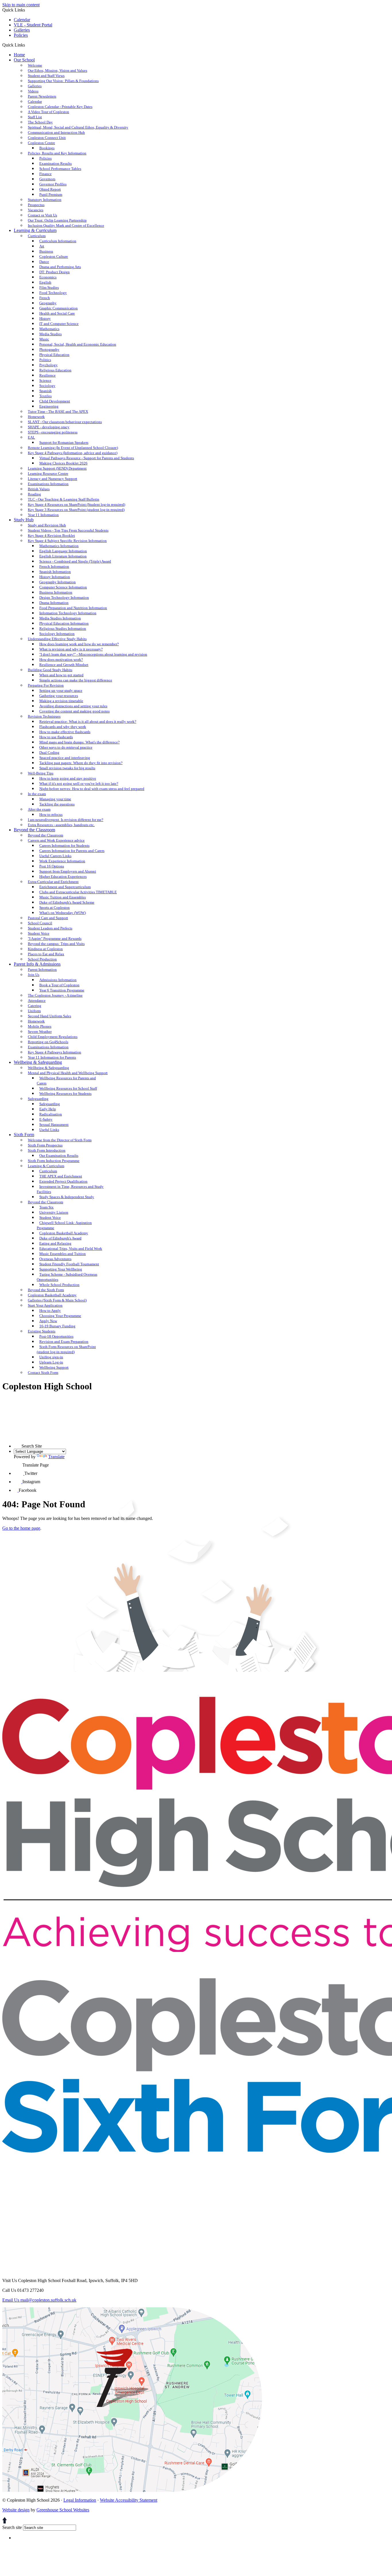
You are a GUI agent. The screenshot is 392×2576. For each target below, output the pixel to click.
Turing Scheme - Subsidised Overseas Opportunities (67, 1277)
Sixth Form (24, 1135)
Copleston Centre (41, 143)
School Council (40, 923)
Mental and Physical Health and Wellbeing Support (68, 1073)
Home (19, 55)
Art (42, 246)
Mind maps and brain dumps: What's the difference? (79, 742)
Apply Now (48, 1321)
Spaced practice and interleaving (65, 758)
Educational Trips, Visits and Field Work (71, 1249)
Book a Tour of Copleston (59, 985)
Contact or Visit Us (42, 215)
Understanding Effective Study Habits (57, 639)
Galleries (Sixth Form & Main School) (57, 1300)
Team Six (46, 1207)
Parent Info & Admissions (37, 964)
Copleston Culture (54, 256)
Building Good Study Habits (50, 670)
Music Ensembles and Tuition (63, 1254)
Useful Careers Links (55, 856)
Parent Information (42, 970)
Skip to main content (21, 5)
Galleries (22, 30)
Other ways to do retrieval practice (66, 747)
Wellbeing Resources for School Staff (68, 1088)
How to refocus (51, 815)
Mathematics (49, 329)
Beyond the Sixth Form (46, 1290)
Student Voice (39, 933)
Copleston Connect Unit (47, 138)
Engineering (49, 406)
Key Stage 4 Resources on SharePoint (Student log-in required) (76, 504)
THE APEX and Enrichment (61, 1176)
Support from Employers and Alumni (68, 871)
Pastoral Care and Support (48, 918)
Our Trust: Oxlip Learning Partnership (57, 220)
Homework (36, 417)
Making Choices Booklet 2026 (63, 463)
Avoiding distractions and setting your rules (73, 706)
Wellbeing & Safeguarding (38, 1062)
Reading (34, 494)
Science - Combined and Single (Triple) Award (75, 561)
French (45, 298)
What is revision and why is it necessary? (71, 649)
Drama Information (54, 603)
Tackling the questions (57, 804)
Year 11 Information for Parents (52, 1057)
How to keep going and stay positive (68, 778)
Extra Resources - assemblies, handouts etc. (61, 825)
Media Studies (51, 334)
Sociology (47, 386)
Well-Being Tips (41, 773)
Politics (45, 360)
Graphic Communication (59, 308)
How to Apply (50, 1311)
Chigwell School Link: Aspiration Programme (64, 1225)
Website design (16, 2510)
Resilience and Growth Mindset (64, 665)
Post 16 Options (52, 866)
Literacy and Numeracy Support (53, 479)
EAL (31, 437)
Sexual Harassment (54, 1125)
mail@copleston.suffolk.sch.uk (39, 2300)
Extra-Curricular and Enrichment (53, 882)
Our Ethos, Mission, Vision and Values (58, 70)
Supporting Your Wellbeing (61, 1269)
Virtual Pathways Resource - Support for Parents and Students (87, 458)
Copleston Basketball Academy (64, 1233)
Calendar (22, 20)
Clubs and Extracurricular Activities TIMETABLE (78, 892)
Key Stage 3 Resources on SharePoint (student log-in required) (76, 510)
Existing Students (42, 1331)
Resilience (47, 375)
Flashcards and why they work (63, 727)
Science (45, 380)
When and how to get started (61, 675)
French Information (54, 566)
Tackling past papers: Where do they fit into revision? (81, 763)
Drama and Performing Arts (60, 267)
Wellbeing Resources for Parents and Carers (66, 1081)
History (45, 318)
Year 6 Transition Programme (62, 990)
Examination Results (56, 163)
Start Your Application (45, 1305)
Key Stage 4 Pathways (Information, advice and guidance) (73, 453)
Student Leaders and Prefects (50, 928)
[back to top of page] (5, 2522)
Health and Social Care (57, 313)
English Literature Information (63, 556)
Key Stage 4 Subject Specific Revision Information (67, 541)
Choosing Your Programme (60, 1316)
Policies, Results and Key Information (57, 153)
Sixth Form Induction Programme (54, 1161)
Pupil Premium (51, 194)
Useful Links (49, 1130)
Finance (45, 174)
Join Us (34, 975)
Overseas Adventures (55, 1259)
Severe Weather (40, 1032)
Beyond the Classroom (34, 830)
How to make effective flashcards (65, 732)
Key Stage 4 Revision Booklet (51, 535)
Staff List (35, 117)
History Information (55, 577)
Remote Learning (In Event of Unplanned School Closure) (73, 448)
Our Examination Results (59, 1156)
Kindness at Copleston (45, 949)
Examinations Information (48, 484)
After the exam (39, 809)
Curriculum (37, 236)
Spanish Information (55, 572)
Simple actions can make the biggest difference (76, 680)
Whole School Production (59, 1285)
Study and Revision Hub (47, 525)
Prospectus (36, 205)
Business (46, 251)
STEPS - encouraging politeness (53, 432)
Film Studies (49, 287)
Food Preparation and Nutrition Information (73, 608)
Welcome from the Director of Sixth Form (60, 1140)
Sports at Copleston (55, 908)
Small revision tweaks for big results (67, 768)
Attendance (37, 1001)
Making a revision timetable (61, 701)
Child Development (55, 401)
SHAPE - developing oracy (49, 427)
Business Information (56, 592)
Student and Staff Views (46, 76)
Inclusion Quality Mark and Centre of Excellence (66, 225)
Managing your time (55, 799)
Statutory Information (45, 200)
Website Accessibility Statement (129, 2500)
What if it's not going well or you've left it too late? (79, 784)
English (45, 282)
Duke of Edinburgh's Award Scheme (67, 902)
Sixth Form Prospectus (45, 1145)
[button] (27, 45)
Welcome (35, 65)
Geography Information (58, 582)
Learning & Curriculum (35, 230)
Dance (44, 262)
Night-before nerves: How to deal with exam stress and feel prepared (92, 789)
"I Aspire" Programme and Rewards (55, 939)
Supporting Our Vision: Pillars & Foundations (63, 81)
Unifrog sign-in (51, 1357)
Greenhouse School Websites (63, 2510)
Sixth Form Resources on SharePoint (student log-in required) (66, 1349)
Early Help (48, 1109)
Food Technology (53, 293)
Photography (49, 349)
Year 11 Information (43, 515)
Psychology (48, 365)
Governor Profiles (53, 184)
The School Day (40, 122)
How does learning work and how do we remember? (79, 644)
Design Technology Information (64, 597)
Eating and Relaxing (55, 1243)
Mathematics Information (59, 546)
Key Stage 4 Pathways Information (55, 1052)
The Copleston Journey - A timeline (55, 995)
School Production (42, 959)
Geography (48, 303)
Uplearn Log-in (51, 1362)
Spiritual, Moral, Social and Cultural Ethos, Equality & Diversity (78, 127)
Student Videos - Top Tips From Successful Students (68, 530)
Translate (56, 1457)
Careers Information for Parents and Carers (72, 851)
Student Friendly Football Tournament (69, 1264)
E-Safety (46, 1119)
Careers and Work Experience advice (56, 840)
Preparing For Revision (46, 685)
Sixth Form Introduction (47, 1150)
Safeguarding (38, 1099)
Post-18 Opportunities (56, 1336)
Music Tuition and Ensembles (63, 897)
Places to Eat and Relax (46, 954)
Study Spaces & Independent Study (67, 1197)
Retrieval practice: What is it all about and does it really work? (88, 722)
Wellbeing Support (54, 1367)
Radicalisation (51, 1114)
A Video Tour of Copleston (48, 112)
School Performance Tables (60, 169)
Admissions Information (58, 980)
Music (44, 339)
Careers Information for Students (64, 846)
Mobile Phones (40, 1026)
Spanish (45, 391)
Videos (33, 91)
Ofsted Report (50, 189)
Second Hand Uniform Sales (50, 1016)
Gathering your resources (59, 696)
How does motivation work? (61, 660)
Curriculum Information (58, 241)
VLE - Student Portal (33, 25)
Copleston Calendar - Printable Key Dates (60, 107)
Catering (35, 1006)
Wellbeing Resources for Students (65, 1094)
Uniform (34, 1011)
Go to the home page (21, 1528)
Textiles (45, 396)
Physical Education (54, 355)
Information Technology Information (68, 613)
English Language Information (63, 551)
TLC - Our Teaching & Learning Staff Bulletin (64, 499)
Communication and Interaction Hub (56, 132)
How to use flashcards (56, 737)
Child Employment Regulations (53, 1037)
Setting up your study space (61, 691)
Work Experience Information (62, 861)
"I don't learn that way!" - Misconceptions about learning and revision (93, 654)
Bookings (47, 148)
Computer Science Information (63, 587)
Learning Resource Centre (48, 473)
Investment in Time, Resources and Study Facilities (70, 1189)
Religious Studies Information (63, 628)
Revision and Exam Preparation (64, 1342)
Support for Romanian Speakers (64, 442)
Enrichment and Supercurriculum (65, 887)
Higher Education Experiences (63, 877)
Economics (48, 277)
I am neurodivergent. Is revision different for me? (66, 820)
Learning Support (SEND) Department (57, 468)
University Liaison (54, 1212)
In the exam (37, 794)
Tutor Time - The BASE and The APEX (58, 411)
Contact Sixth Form (43, 1373)
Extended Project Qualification (63, 1181)
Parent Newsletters (42, 96)
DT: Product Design (55, 272)
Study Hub (24, 520)
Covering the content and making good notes (74, 711)
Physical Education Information (64, 623)
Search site (12, 2527)
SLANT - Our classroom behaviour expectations (65, 422)
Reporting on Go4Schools (48, 1042)
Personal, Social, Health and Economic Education (78, 344)
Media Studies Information (60, 618)
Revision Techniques (44, 716)
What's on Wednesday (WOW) (63, 913)
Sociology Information (57, 634)
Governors (47, 179)
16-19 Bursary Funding (57, 1326)
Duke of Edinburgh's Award (60, 1238)
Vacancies (36, 210)
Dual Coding (49, 753)
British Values (39, 489)
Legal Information (80, 2500)
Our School (24, 60)
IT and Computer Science (59, 324)
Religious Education (55, 370)
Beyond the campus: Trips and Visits (56, 944)
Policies (21, 35)
